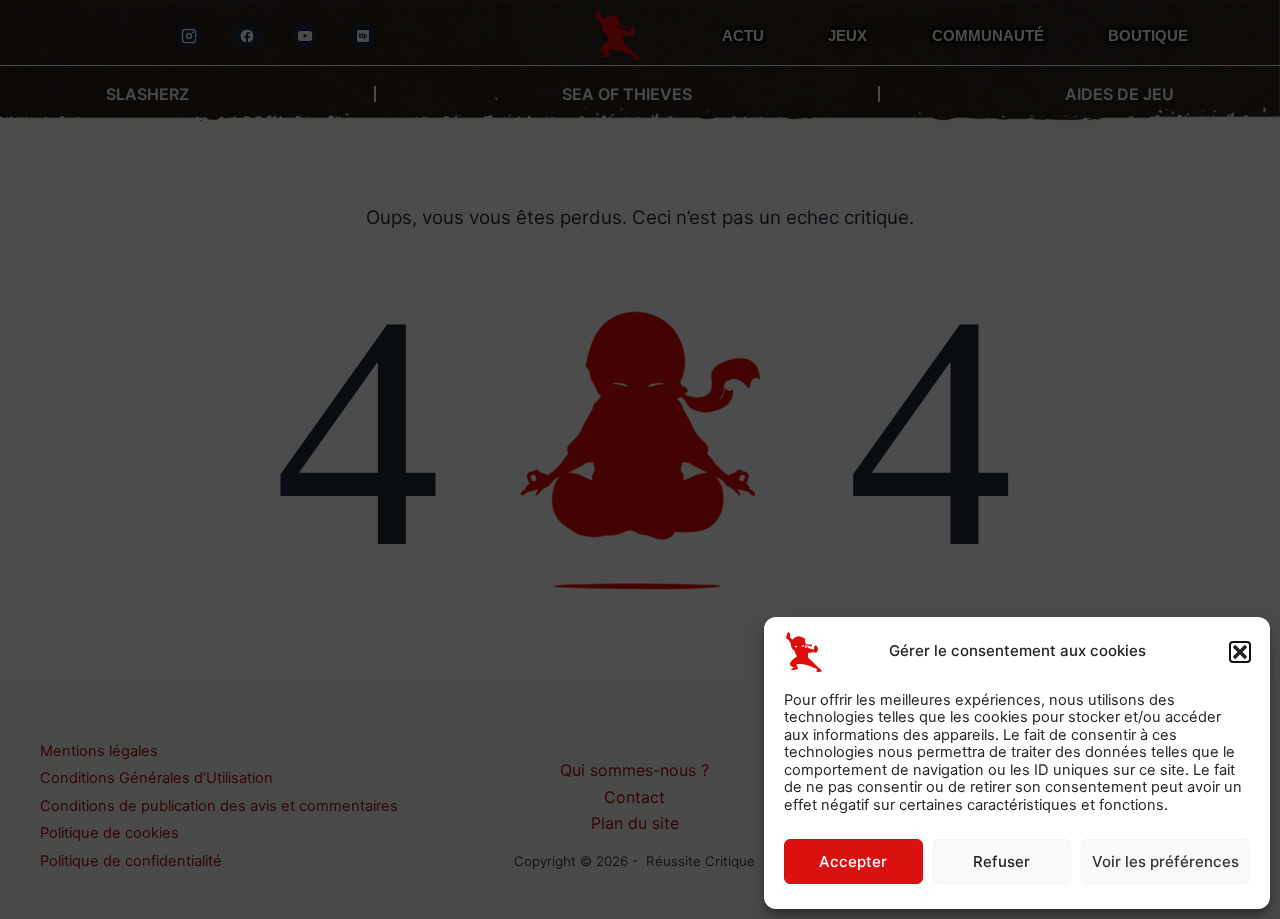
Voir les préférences (1165, 861)
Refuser (1001, 861)
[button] (1240, 652)
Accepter (853, 861)
